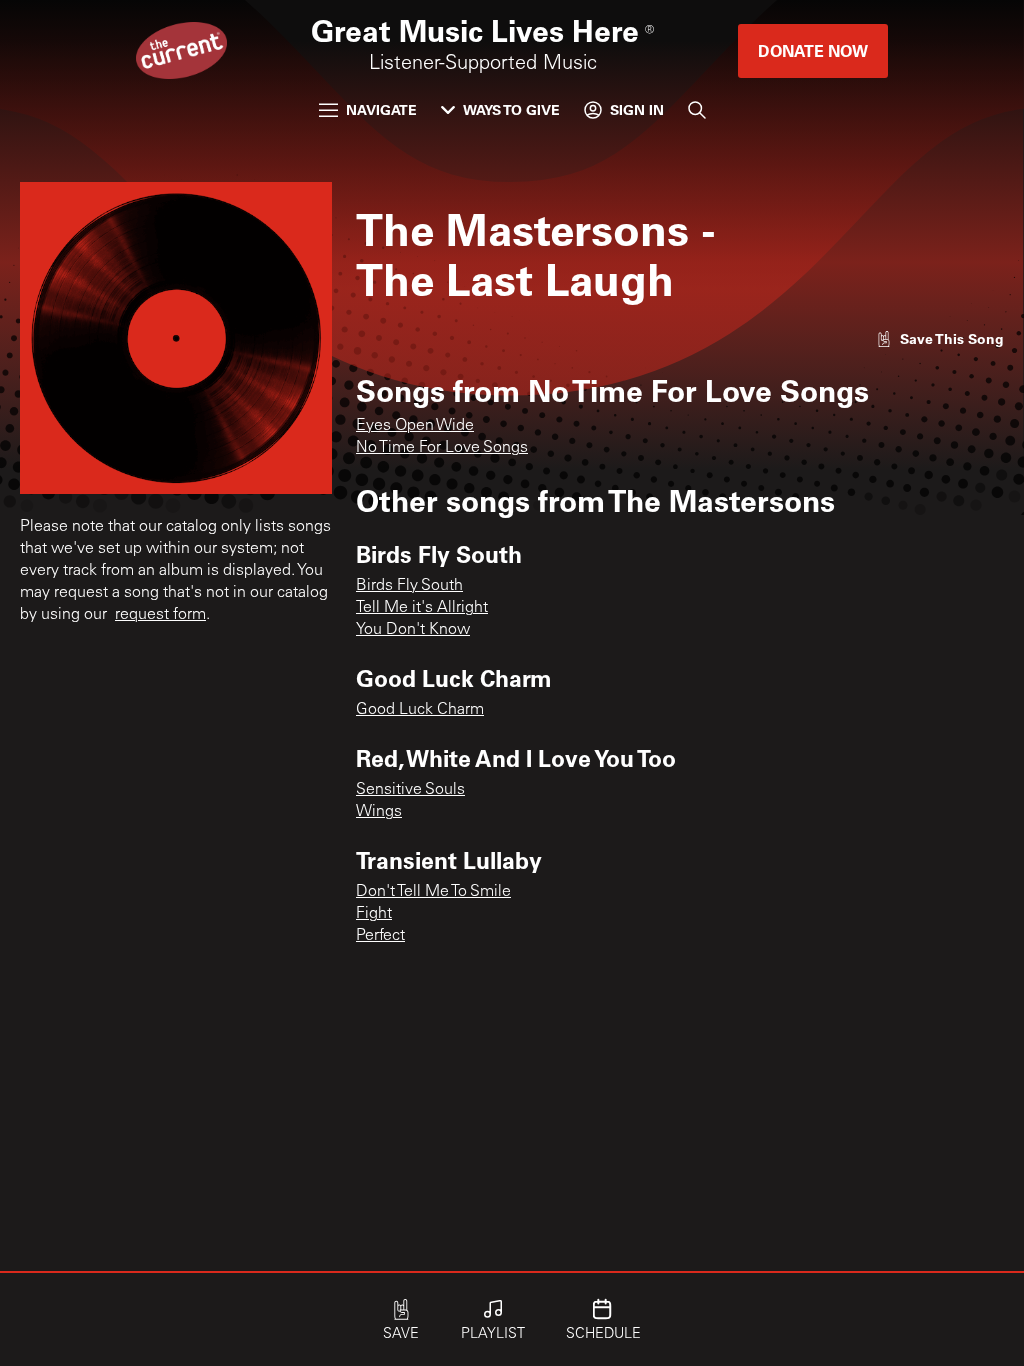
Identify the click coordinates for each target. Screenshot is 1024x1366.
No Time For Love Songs (442, 448)
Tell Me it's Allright (422, 608)
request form (160, 615)
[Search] (697, 110)
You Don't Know (413, 630)
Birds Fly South (409, 586)
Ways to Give (511, 109)
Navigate (381, 109)
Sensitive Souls (410, 790)
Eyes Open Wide (415, 426)
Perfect (380, 936)
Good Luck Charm (420, 710)
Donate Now (813, 50)
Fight (374, 914)
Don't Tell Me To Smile (433, 892)
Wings (379, 812)
